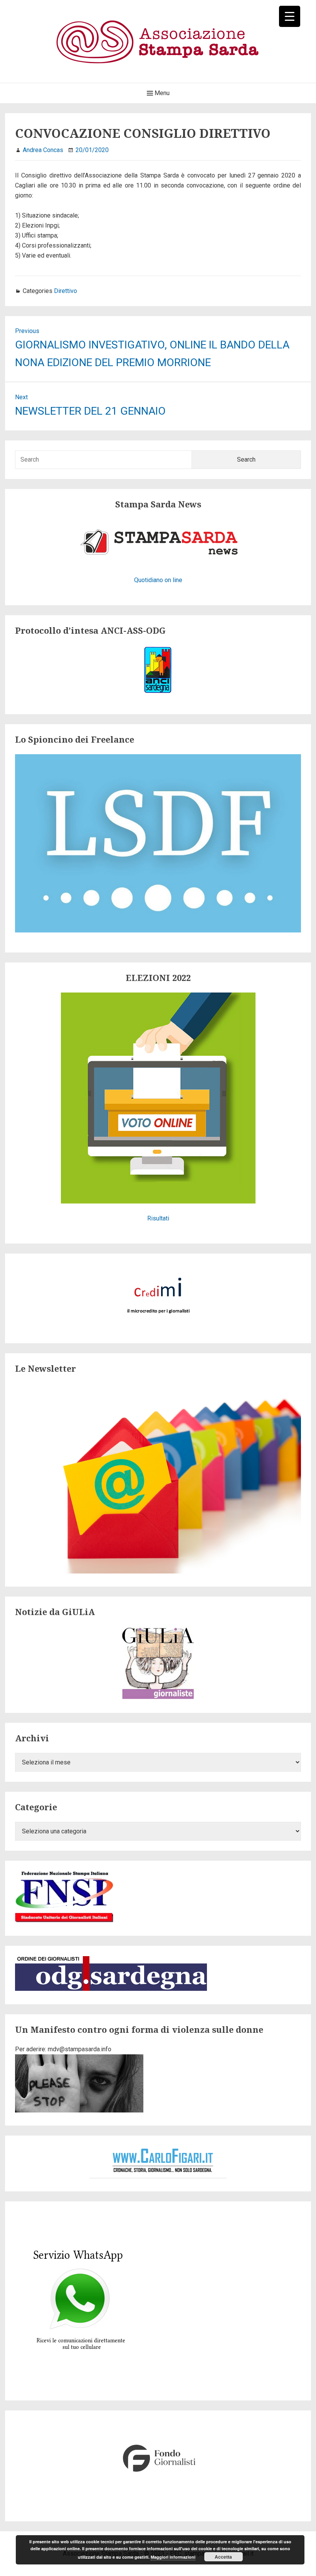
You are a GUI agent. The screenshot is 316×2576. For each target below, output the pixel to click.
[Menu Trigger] (290, 16)
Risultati (158, 1218)
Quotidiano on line (158, 580)
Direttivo (66, 291)
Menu (161, 93)
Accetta (223, 2557)
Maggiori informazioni (173, 2557)
